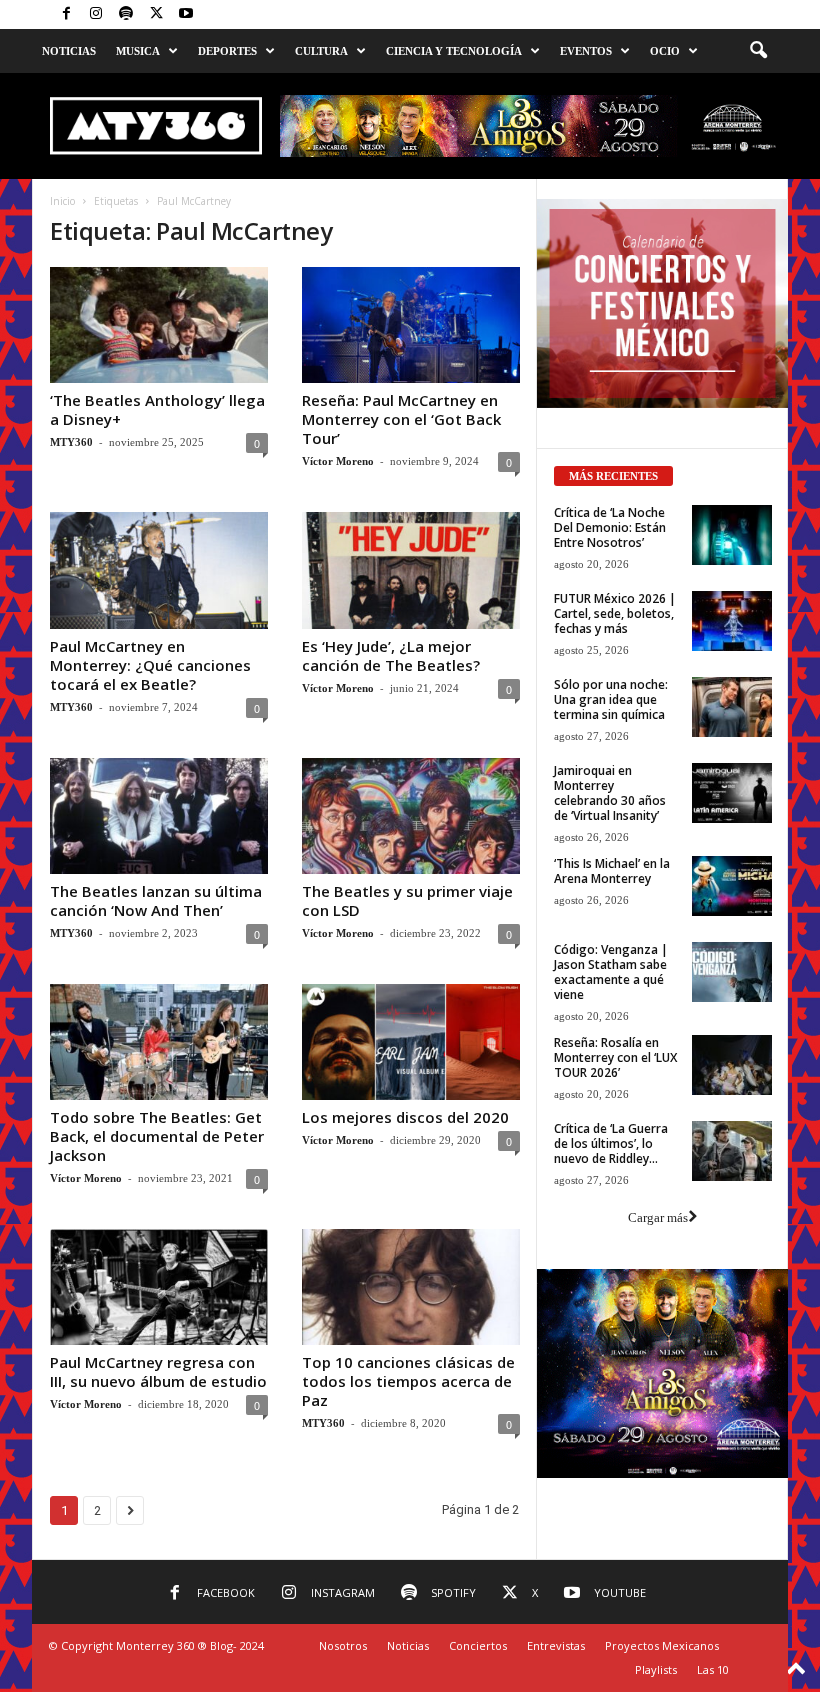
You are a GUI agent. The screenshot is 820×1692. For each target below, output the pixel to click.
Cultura (321, 51)
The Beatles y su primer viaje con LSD (407, 900)
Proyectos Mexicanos (662, 1645)
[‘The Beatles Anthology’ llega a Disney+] (159, 325)
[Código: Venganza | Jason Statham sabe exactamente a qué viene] (732, 972)
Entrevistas (556, 1645)
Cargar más (658, 1217)
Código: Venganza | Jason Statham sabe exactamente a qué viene (611, 972)
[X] (156, 14)
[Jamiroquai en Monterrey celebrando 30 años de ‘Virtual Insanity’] (732, 793)
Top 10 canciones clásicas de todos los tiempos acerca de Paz (408, 1381)
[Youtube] (186, 14)
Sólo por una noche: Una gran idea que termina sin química (611, 699)
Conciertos (478, 1645)
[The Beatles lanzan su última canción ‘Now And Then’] (159, 816)
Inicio (62, 201)
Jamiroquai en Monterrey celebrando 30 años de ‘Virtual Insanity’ (610, 793)
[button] (758, 51)
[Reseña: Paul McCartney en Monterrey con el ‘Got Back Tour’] (411, 325)
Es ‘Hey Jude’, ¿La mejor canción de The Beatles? (391, 655)
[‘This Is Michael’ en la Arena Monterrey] (732, 886)
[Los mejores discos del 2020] (411, 1042)
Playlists (656, 1669)
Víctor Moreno (338, 461)
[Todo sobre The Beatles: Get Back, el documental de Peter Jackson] (159, 1042)
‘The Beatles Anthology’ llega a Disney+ (157, 409)
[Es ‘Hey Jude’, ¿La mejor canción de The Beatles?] (411, 570)
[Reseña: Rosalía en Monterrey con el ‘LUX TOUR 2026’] (732, 1065)
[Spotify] (126, 14)
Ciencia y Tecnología (454, 51)
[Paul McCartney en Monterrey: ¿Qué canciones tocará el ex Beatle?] (159, 570)
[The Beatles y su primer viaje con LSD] (411, 816)
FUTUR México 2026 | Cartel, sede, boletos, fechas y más (615, 613)
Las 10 (713, 1669)
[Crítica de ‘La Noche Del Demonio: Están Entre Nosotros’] (732, 535)
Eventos (586, 51)
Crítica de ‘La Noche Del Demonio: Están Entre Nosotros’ (610, 527)
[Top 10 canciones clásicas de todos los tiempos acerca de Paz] (411, 1287)
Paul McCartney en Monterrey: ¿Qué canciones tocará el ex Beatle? (150, 665)
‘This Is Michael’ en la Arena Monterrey (612, 871)
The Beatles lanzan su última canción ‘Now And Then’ (156, 900)
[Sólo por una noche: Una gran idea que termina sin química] (732, 707)
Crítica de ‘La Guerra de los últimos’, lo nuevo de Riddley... (611, 1143)
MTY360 (71, 442)
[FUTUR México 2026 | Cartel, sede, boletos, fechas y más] (732, 621)
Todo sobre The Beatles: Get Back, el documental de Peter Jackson (157, 1136)
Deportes (227, 51)
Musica (138, 51)
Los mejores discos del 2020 (405, 1117)
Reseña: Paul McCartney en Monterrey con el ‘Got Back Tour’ (401, 419)
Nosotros (343, 1645)
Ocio (665, 51)
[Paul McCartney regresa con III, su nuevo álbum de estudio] (159, 1287)
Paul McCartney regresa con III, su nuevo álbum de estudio (158, 1371)
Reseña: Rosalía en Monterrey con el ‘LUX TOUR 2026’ (615, 1057)
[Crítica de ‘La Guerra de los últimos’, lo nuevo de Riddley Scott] (732, 1151)
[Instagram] (96, 14)
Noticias (69, 51)
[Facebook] (66, 14)
